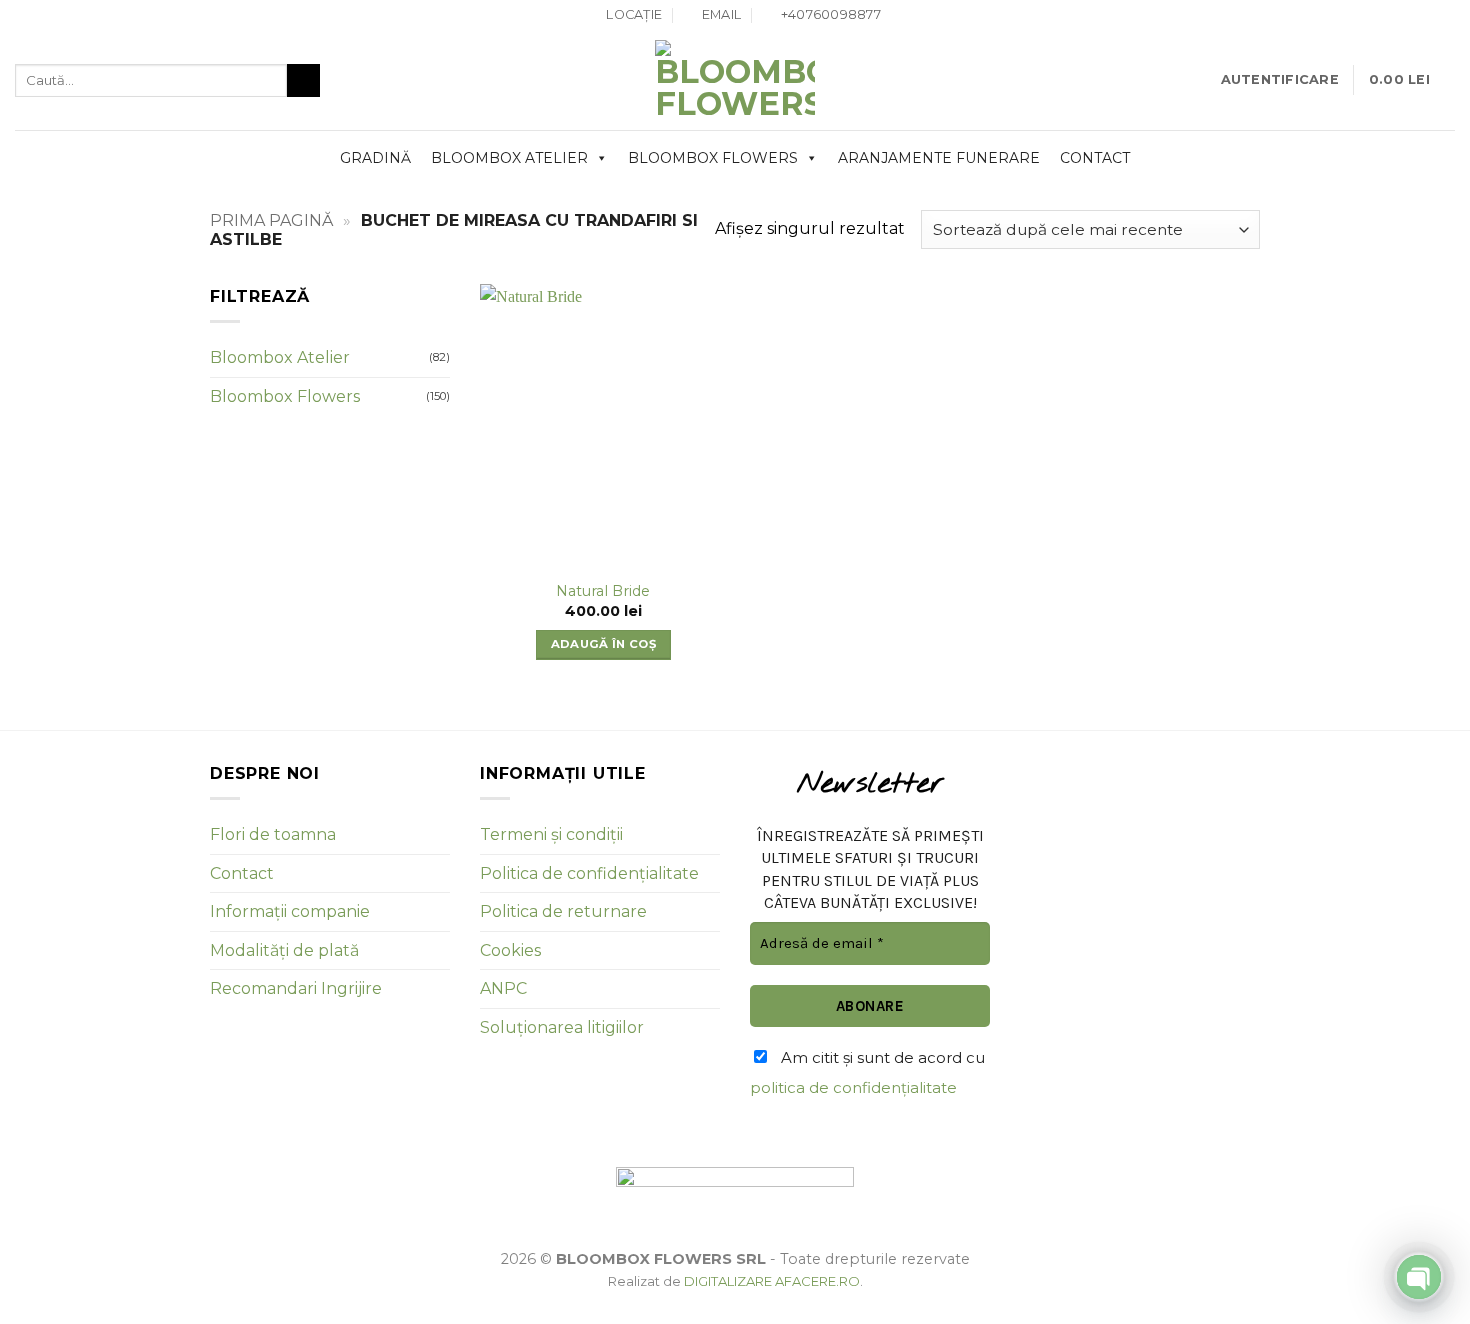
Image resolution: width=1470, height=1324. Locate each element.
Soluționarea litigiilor (562, 1027)
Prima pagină (271, 220)
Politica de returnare (563, 911)
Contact (1095, 158)
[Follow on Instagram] (1445, 16)
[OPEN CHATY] (1419, 1277)
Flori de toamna (273, 834)
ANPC (503, 988)
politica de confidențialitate (853, 1087)
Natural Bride (603, 591)
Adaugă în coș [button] (604, 644)
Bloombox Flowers (713, 158)
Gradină (375, 158)
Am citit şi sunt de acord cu (867, 1072)
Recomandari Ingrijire (296, 988)
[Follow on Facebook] (1426, 16)
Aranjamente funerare (939, 158)
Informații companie (290, 911)
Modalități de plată (284, 950)
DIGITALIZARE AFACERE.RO (772, 1281)
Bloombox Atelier (509, 158)
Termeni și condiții (551, 834)
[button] (1280, 80)
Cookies (510, 950)
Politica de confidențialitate (589, 873)
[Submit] (303, 81)
